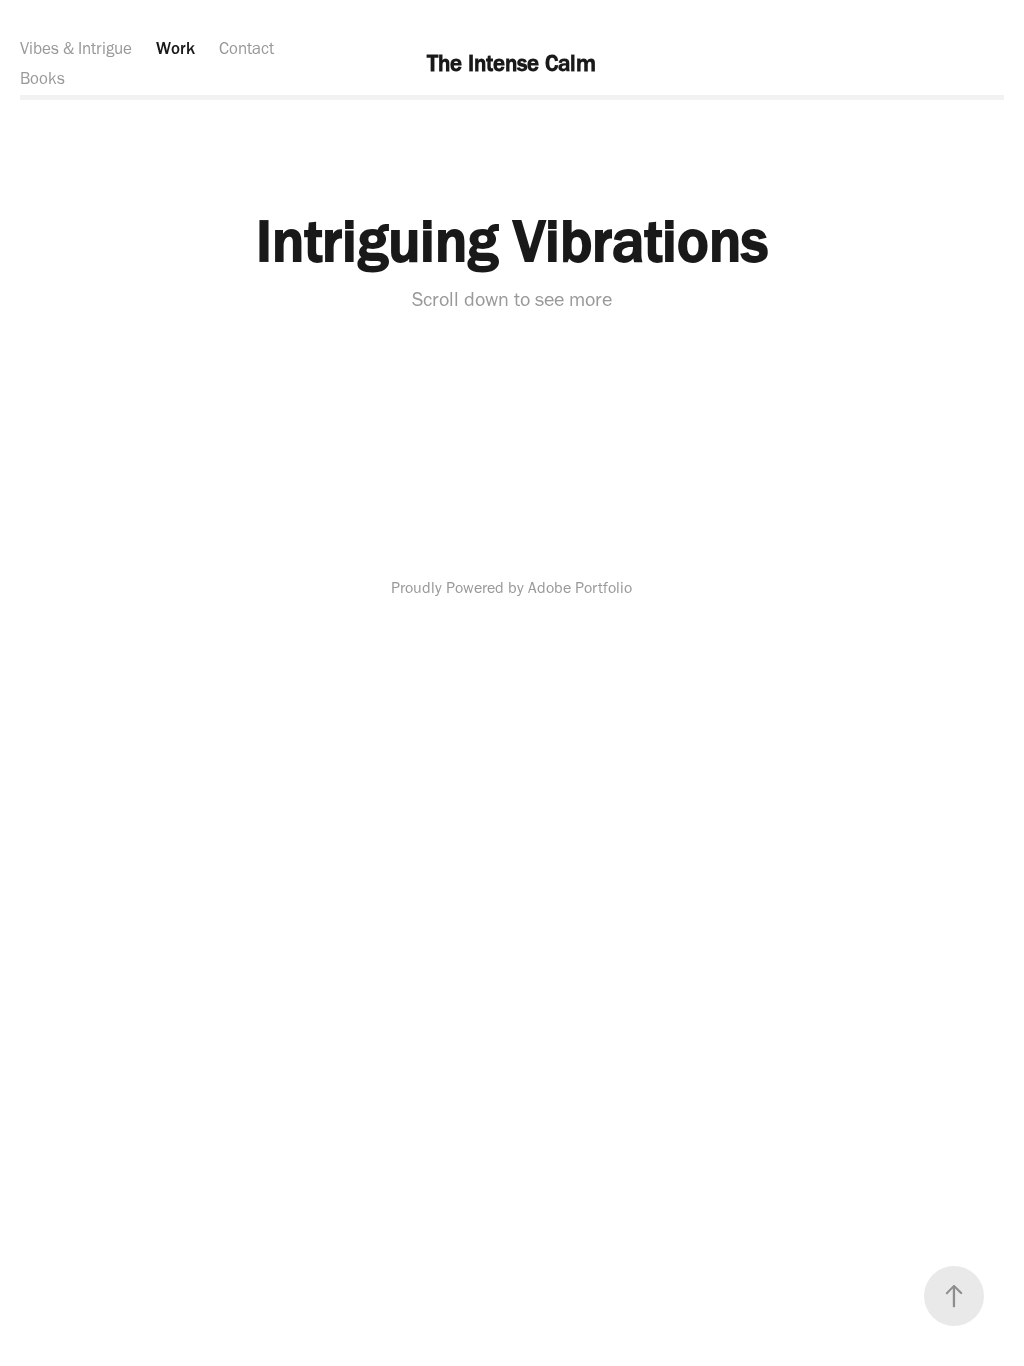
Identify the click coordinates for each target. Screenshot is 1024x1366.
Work (175, 48)
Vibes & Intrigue (76, 48)
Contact (246, 48)
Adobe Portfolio (580, 587)
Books (42, 78)
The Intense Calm (511, 63)
